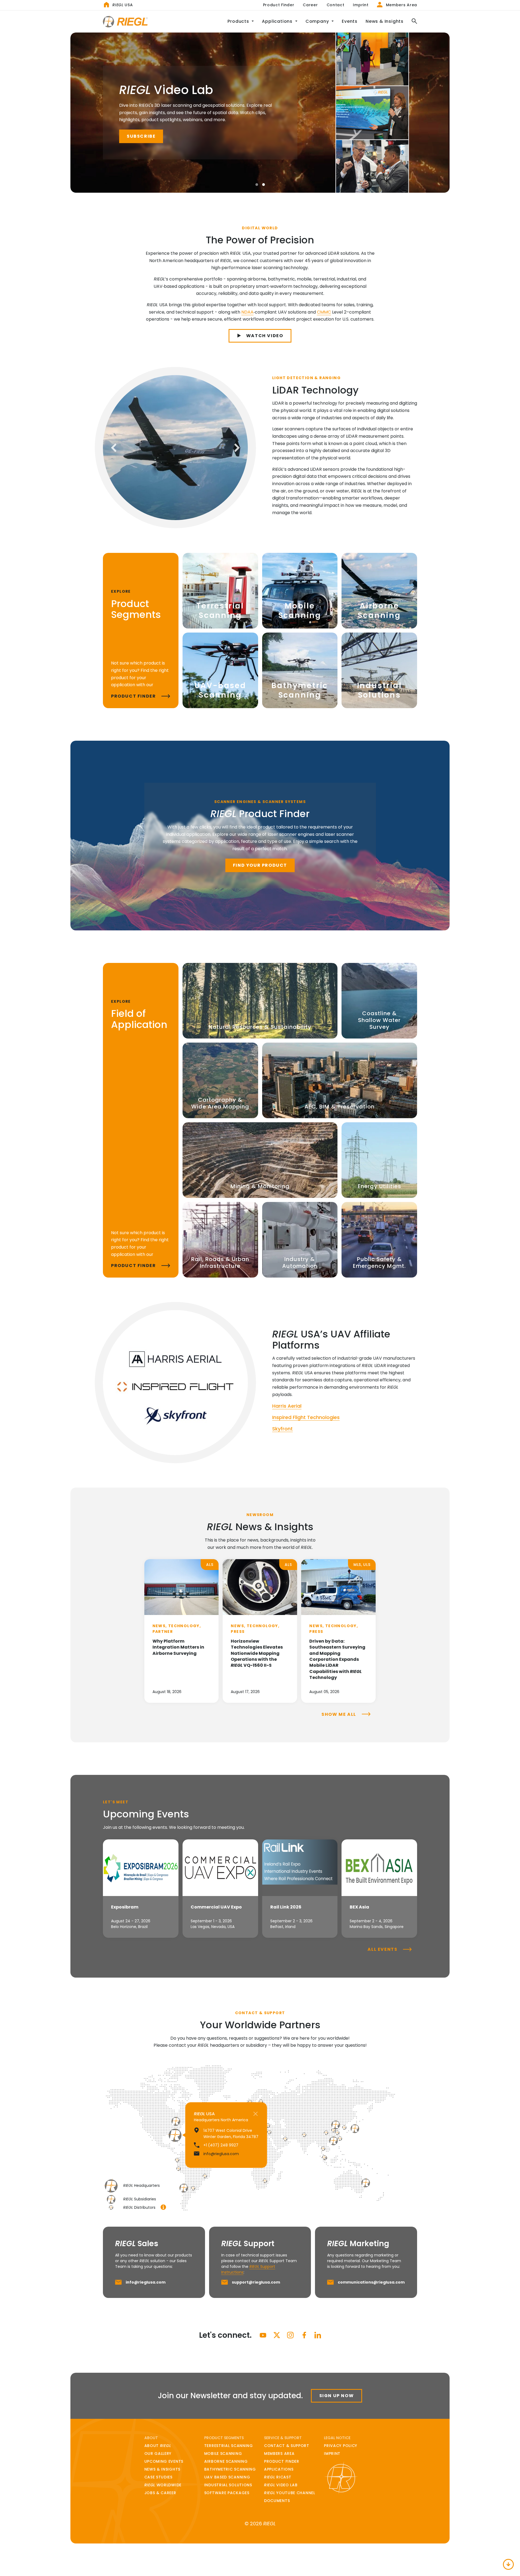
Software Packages (227, 2493)
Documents (277, 2501)
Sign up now (337, 2396)
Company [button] (318, 21)
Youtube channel (290, 2493)
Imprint (361, 5)
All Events (383, 1949)
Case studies (158, 2477)
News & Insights (385, 21)
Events (350, 21)
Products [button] (239, 21)
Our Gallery (158, 2454)
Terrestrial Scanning (229, 2446)
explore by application (237, 137)
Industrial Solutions (228, 2485)
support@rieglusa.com (256, 2282)
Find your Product (260, 865)
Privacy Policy (341, 2446)
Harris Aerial (287, 1406)
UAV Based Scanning (227, 2477)
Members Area (401, 5)
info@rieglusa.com (146, 2282)
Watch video (265, 336)
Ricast (278, 2477)
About (158, 2446)
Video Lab (281, 2485)
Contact (336, 5)
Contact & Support (287, 2446)
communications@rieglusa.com (371, 2282)
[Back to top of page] (508, 2564)
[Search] (412, 22)
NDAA (247, 312)
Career (310, 5)
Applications (279, 2469)
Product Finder (279, 5)
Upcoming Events (164, 2461)
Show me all (339, 1714)
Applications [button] (278, 21)
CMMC (324, 312)
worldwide (163, 2485)
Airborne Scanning (226, 2461)
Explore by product (156, 137)
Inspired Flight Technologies (306, 1417)
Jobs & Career (160, 2493)
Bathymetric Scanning (230, 2469)
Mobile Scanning (223, 2454)
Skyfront (282, 1429)
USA (123, 5)
